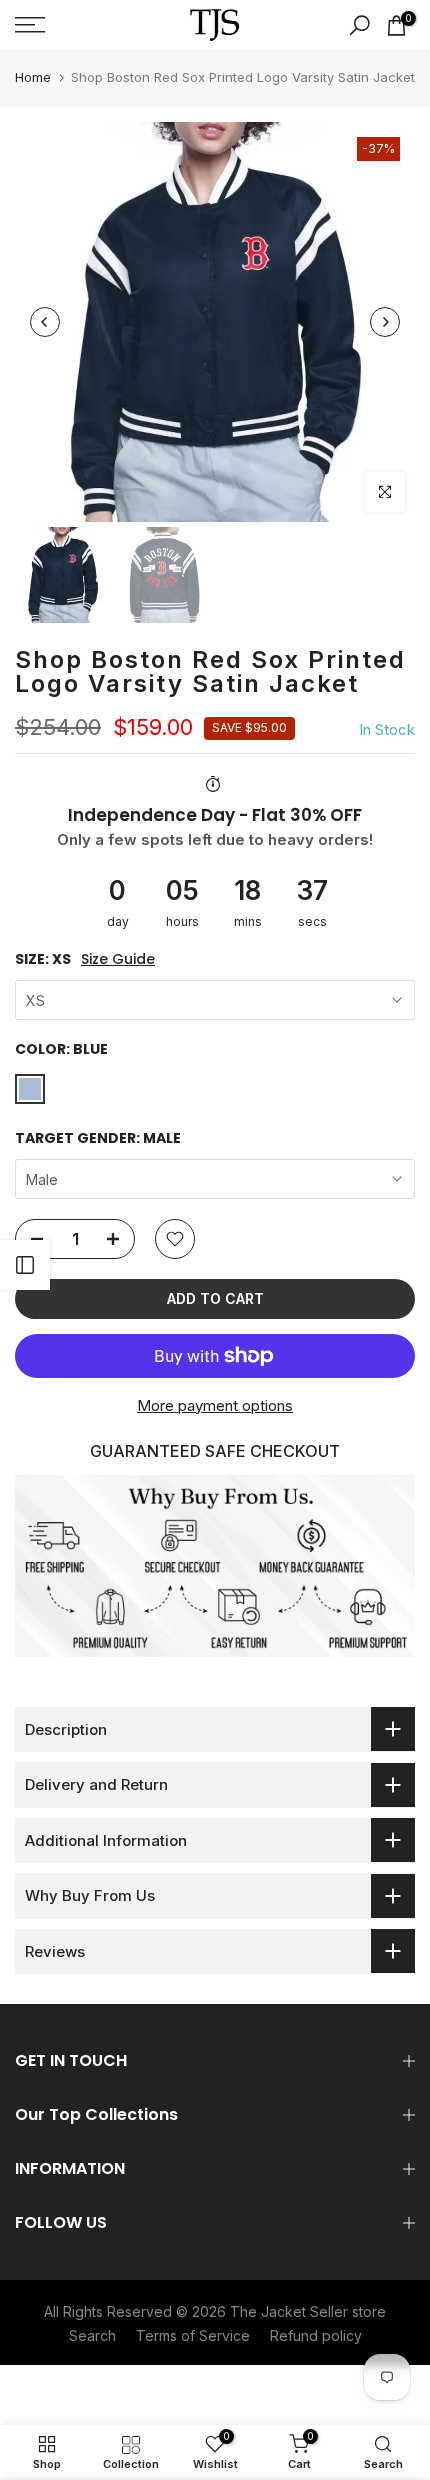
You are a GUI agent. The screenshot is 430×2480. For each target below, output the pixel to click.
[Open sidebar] (25, 1265)
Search (92, 2335)
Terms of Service (193, 2335)
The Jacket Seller (289, 2311)
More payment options (215, 1405)
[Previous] (45, 322)
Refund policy (316, 2335)
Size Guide (118, 959)
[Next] (385, 322)
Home (33, 77)
